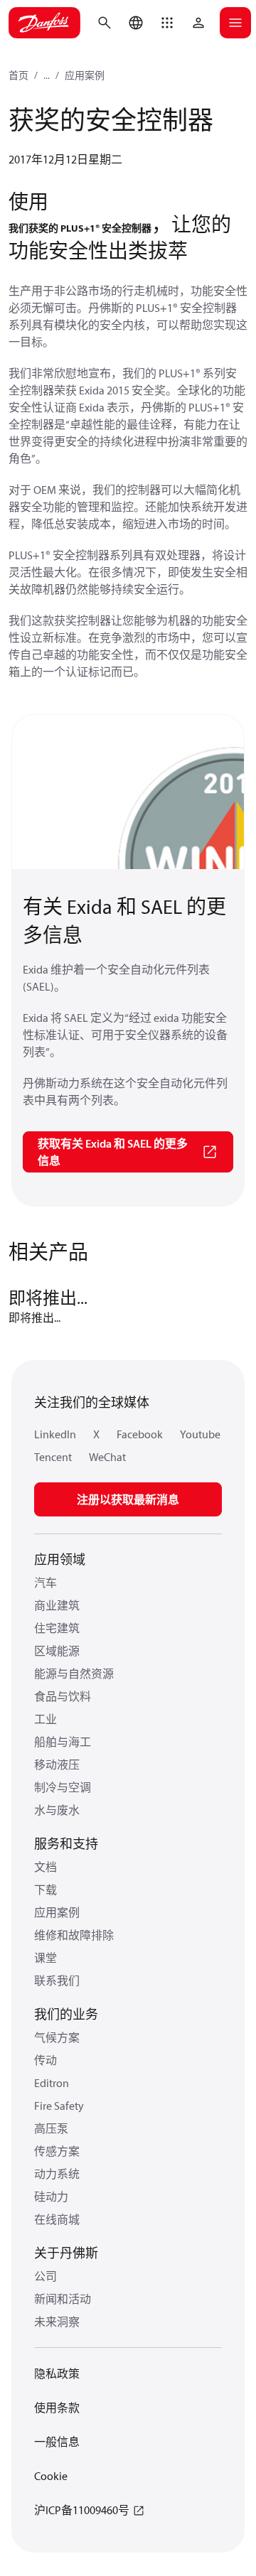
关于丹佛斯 (66, 2253)
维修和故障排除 (74, 1935)
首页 (18, 75)
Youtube (200, 1434)
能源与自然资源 (74, 1674)
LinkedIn (55, 1434)
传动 (46, 2060)
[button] (167, 23)
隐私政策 (57, 2373)
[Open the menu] (235, 23)
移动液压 (57, 1764)
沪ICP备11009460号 (82, 2510)
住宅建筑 (57, 1628)
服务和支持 (66, 1844)
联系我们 (57, 1980)
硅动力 (51, 2197)
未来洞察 (57, 2322)
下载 (46, 1890)
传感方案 (57, 2151)
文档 (46, 1867)
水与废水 (57, 1810)
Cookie (51, 2476)
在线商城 (57, 2219)
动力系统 (57, 2174)
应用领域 (60, 1559)
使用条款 (57, 2408)
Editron (52, 2083)
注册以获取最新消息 (128, 1499)
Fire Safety (59, 2106)
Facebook (140, 1434)
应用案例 (85, 75)
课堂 (46, 1958)
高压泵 (51, 2128)
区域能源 (57, 1651)
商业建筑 (57, 1605)
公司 (46, 2276)
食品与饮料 (63, 1696)
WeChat (107, 1457)
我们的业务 (66, 2014)
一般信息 (57, 2442)
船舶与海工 (63, 1742)
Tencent (53, 1457)
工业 (46, 1719)
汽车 (46, 1583)
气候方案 (57, 2037)
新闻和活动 (63, 2299)
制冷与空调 (63, 1787)
